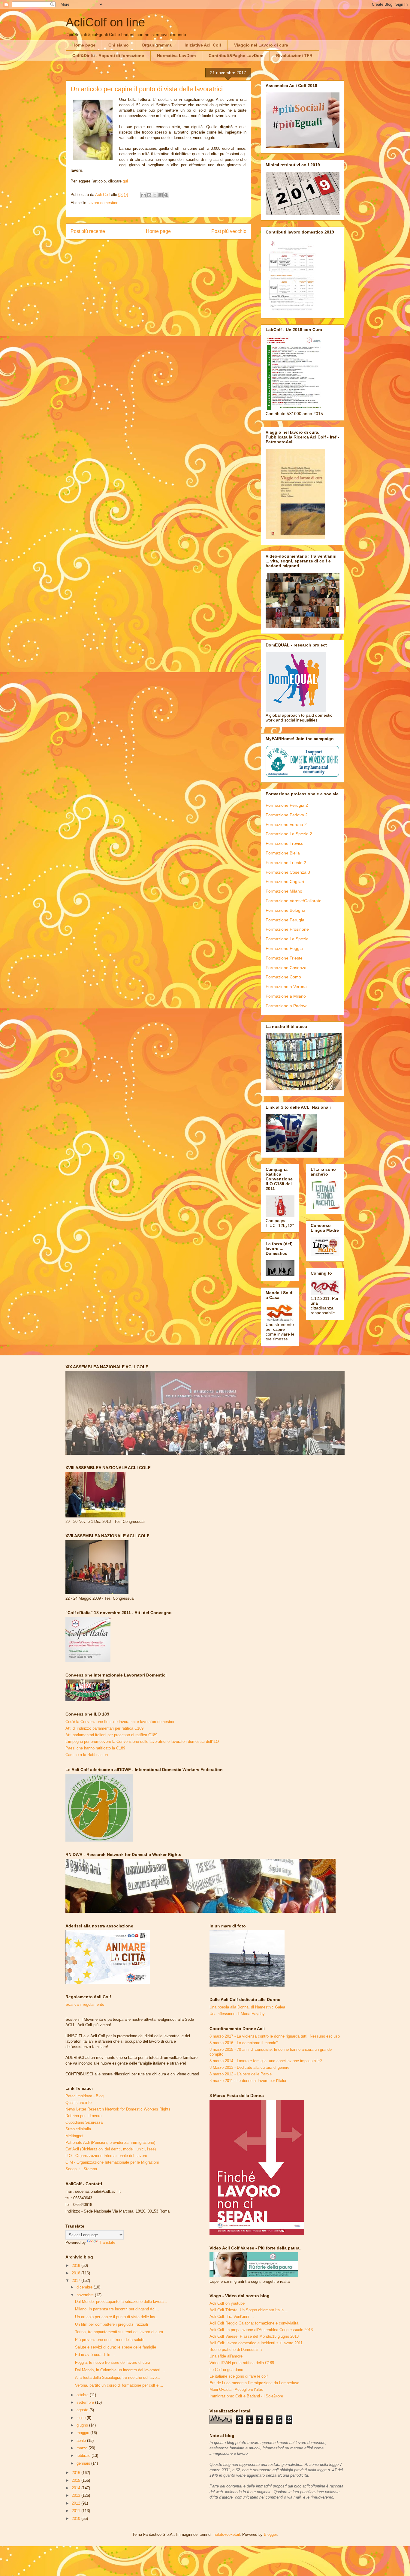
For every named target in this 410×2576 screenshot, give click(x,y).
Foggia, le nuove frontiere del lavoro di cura (113, 2362)
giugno (83, 2425)
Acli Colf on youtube (227, 2303)
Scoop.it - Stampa (81, 2169)
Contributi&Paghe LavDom (236, 56)
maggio (83, 2433)
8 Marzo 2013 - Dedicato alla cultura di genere (249, 2067)
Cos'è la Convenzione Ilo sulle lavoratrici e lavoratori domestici (120, 1722)
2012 (77, 2503)
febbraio (84, 2455)
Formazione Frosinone (287, 929)
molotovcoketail (226, 2534)
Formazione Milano (284, 891)
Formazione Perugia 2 (287, 805)
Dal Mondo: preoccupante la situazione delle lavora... (121, 2302)
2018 (77, 2273)
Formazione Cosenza (286, 968)
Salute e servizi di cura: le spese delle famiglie (116, 2347)
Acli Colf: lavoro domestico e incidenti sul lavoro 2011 (256, 2343)
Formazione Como (283, 977)
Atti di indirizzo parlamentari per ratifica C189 (104, 1728)
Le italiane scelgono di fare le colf (239, 2376)
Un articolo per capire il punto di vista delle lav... (117, 2317)
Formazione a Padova (287, 1006)
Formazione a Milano (286, 996)
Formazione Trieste (284, 958)
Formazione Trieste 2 (286, 863)
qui (125, 181)
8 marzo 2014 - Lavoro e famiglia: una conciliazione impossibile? (266, 2061)
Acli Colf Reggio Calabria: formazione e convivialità (254, 2323)
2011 (77, 2511)
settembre (86, 2402)
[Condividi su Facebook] (161, 195)
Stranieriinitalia (78, 2129)
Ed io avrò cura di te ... (95, 2355)
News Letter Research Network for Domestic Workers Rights (118, 2109)
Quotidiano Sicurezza (84, 2122)
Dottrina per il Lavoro (83, 2116)
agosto (83, 2410)
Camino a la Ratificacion (87, 1755)
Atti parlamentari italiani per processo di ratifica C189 (111, 1735)
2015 (77, 2480)
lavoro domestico (103, 203)
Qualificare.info (78, 2103)
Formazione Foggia (284, 948)
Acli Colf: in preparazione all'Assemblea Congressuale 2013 (261, 2330)
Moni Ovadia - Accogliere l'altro (236, 2389)
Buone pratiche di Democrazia (236, 2350)
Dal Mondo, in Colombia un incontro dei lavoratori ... (120, 2370)
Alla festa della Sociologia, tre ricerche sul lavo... (118, 2377)
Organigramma (157, 45)
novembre (86, 2295)
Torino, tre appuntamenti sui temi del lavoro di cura (119, 2332)
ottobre (83, 2395)
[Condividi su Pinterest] (166, 195)
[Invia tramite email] (143, 195)
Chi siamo (119, 45)
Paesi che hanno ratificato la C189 (95, 1748)
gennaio (84, 2463)
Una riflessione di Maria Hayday (237, 2014)
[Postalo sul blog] (149, 195)
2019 (77, 2266)
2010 (77, 2519)
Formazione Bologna (285, 910)
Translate (107, 2242)
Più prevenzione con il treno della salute (110, 2340)
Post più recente (88, 231)
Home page (84, 45)
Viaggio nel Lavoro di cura (261, 45)
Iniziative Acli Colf (203, 45)
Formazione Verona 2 (286, 824)
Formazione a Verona (286, 987)
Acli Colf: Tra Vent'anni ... (232, 2317)
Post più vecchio (229, 231)
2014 (77, 2488)
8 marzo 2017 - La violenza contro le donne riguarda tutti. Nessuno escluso (275, 2036)
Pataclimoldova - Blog (84, 2096)
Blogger (270, 2534)
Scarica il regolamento (85, 2004)
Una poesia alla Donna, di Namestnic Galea (247, 2007)
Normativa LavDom (176, 56)
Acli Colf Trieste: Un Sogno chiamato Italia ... (249, 2310)
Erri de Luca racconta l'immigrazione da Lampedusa (254, 2383)
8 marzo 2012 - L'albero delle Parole (241, 2074)
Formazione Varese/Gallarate (294, 901)
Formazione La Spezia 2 (289, 834)
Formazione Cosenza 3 (288, 872)
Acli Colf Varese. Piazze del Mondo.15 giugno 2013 (254, 2336)
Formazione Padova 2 (287, 815)
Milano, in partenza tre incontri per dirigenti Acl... (117, 2309)
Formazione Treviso (285, 843)
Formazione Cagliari (285, 881)
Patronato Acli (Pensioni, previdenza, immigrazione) (110, 2142)
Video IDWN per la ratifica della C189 (242, 2363)
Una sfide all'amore (226, 2356)
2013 (77, 2495)
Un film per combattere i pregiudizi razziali (112, 2324)
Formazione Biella (283, 853)
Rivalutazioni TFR (294, 56)
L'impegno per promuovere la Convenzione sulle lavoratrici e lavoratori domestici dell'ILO (142, 1741)
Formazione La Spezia (287, 939)
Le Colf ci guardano (226, 2370)
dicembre (85, 2287)
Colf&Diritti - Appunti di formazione (108, 56)
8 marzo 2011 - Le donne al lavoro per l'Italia (248, 2081)
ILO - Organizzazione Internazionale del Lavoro (106, 2156)
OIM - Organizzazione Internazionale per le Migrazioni (112, 2162)
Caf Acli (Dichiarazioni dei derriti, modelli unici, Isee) (111, 2149)
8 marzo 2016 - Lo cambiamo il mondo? (244, 2043)
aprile (82, 2440)
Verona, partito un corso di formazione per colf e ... (119, 2385)
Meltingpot (74, 2136)
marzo (83, 2448)
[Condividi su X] (155, 195)
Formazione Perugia (285, 920)
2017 (77, 2281)
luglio (82, 2418)
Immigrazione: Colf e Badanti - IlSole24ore (246, 2396)
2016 (77, 2473)
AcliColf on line (105, 22)
